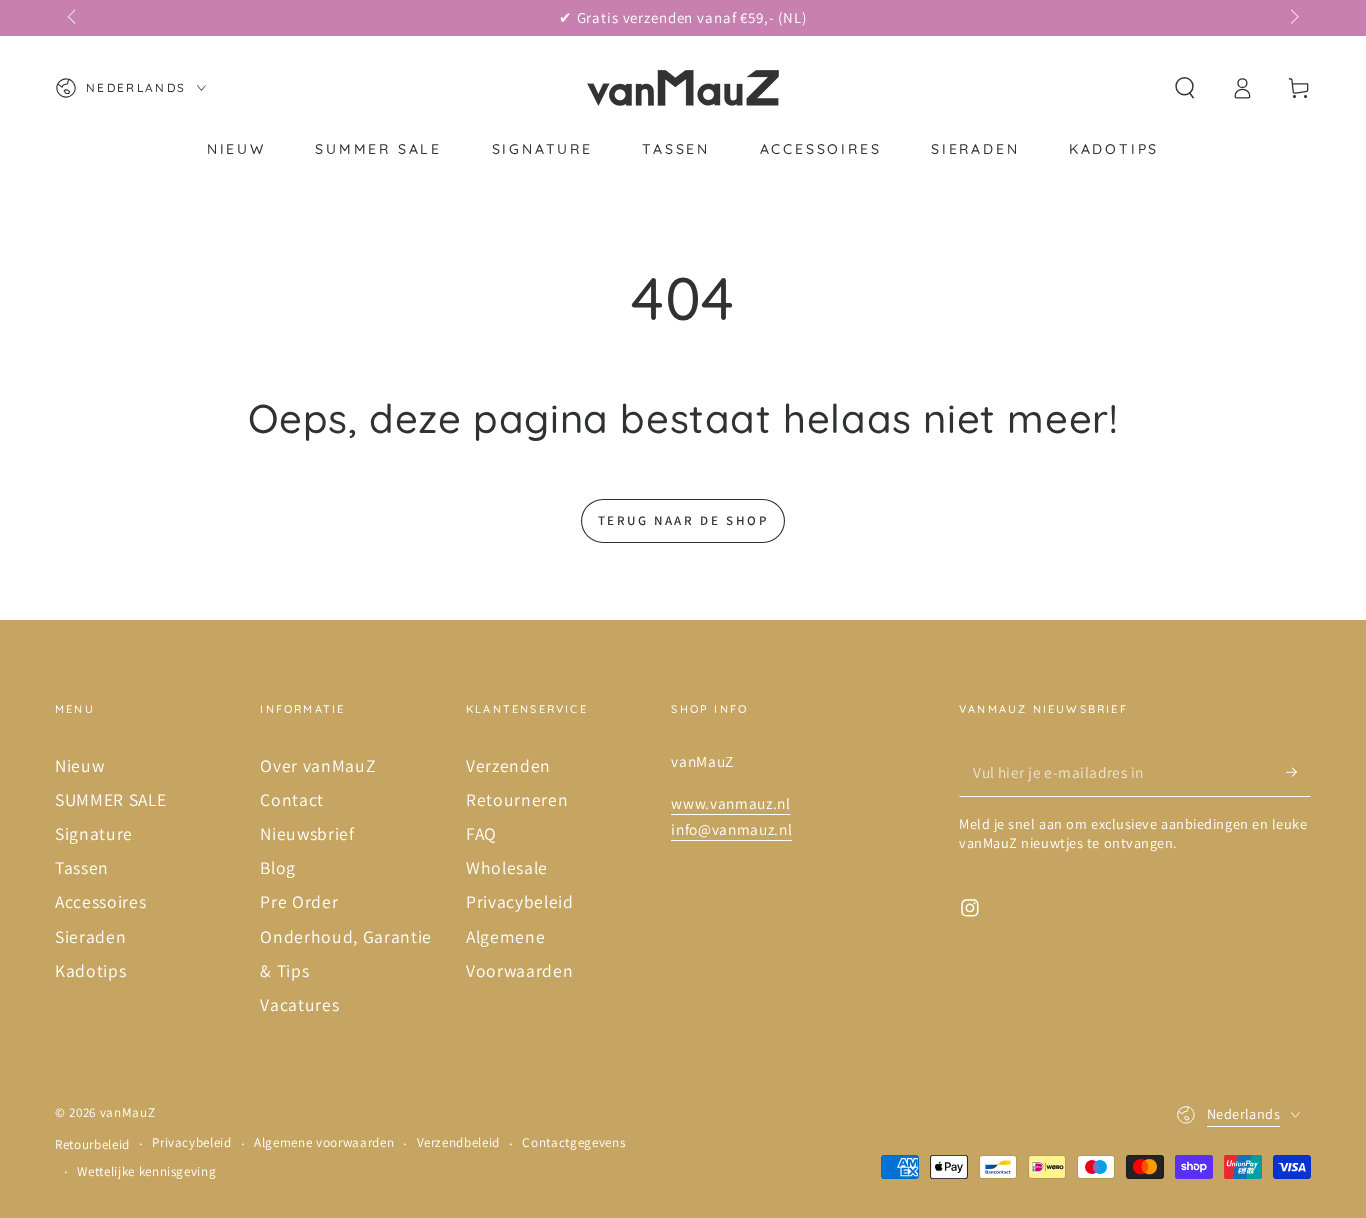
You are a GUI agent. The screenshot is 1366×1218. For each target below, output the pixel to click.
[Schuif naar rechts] (1292, 18)
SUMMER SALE (110, 799)
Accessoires (100, 901)
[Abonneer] (1298, 772)
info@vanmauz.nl (731, 829)
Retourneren (517, 799)
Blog (278, 867)
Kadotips (90, 970)
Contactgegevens (573, 1142)
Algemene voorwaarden (324, 1142)
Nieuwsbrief (307, 833)
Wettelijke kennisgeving (146, 1171)
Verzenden (508, 765)
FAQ (481, 833)
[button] (1184, 88)
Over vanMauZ (317, 765)
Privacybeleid (520, 901)
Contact (292, 799)
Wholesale (507, 867)
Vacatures (299, 1004)
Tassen (82, 867)
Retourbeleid (92, 1144)
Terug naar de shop (683, 520)
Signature (94, 833)
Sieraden (90, 936)
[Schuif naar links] (73, 18)
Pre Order (299, 901)
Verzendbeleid (459, 1142)
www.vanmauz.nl (730, 803)
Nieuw (79, 765)
